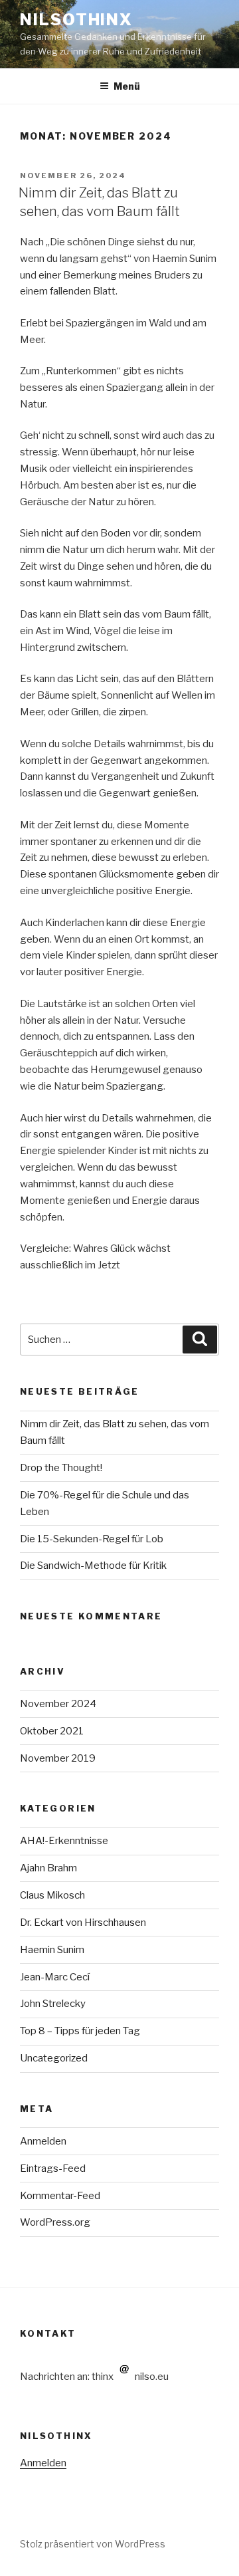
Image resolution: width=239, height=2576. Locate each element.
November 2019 (58, 1758)
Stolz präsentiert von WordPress (93, 2544)
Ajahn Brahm (48, 1868)
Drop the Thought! (61, 1468)
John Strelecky (53, 2004)
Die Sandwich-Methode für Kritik (93, 1566)
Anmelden (43, 2141)
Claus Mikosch (52, 1895)
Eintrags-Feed (53, 2168)
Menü (127, 86)
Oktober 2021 (52, 1731)
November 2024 (58, 1704)
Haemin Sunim (52, 1950)
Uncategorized (54, 2058)
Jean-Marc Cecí (55, 1977)
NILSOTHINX (76, 20)
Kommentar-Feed (60, 2196)
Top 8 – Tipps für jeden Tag (80, 2031)
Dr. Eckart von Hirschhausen (83, 1923)
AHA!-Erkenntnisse (64, 1841)
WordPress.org (55, 2222)
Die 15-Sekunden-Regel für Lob (92, 1539)
